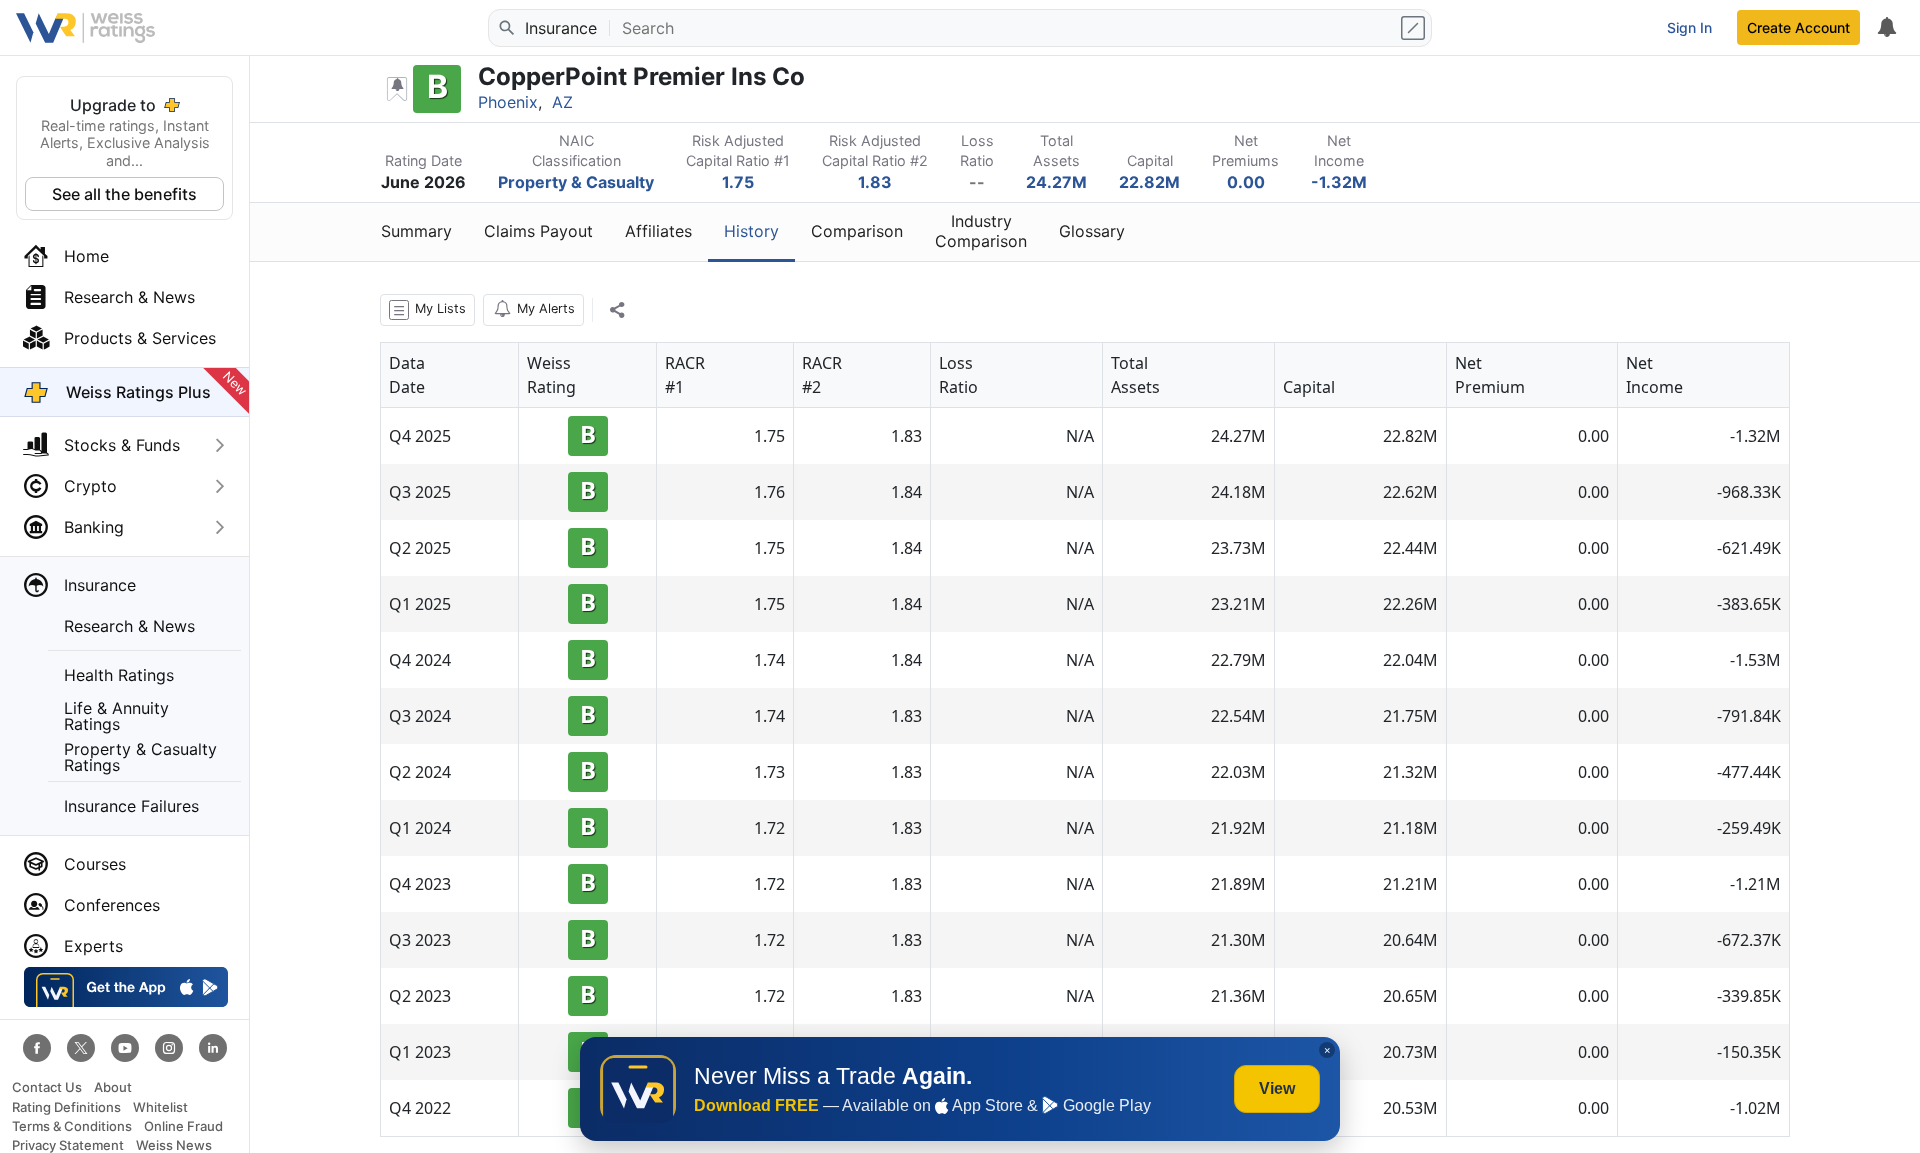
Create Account (1798, 27)
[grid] (1085, 739)
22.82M (1149, 182)
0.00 (1246, 182)
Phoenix (508, 102)
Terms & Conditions (72, 1126)
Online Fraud (183, 1126)
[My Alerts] (1886, 28)
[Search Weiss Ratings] (505, 28)
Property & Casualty (576, 182)
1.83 (875, 182)
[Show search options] (1415, 28)
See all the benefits (124, 194)
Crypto (90, 486)
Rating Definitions (66, 1107)
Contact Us (47, 1087)
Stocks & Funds (122, 445)
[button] (427, 310)
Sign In (1689, 27)
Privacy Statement (68, 1145)
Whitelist (160, 1107)
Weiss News (174, 1145)
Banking (94, 527)
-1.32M (1339, 182)
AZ (562, 102)
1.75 (738, 182)
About (113, 1087)
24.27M (1056, 182)
